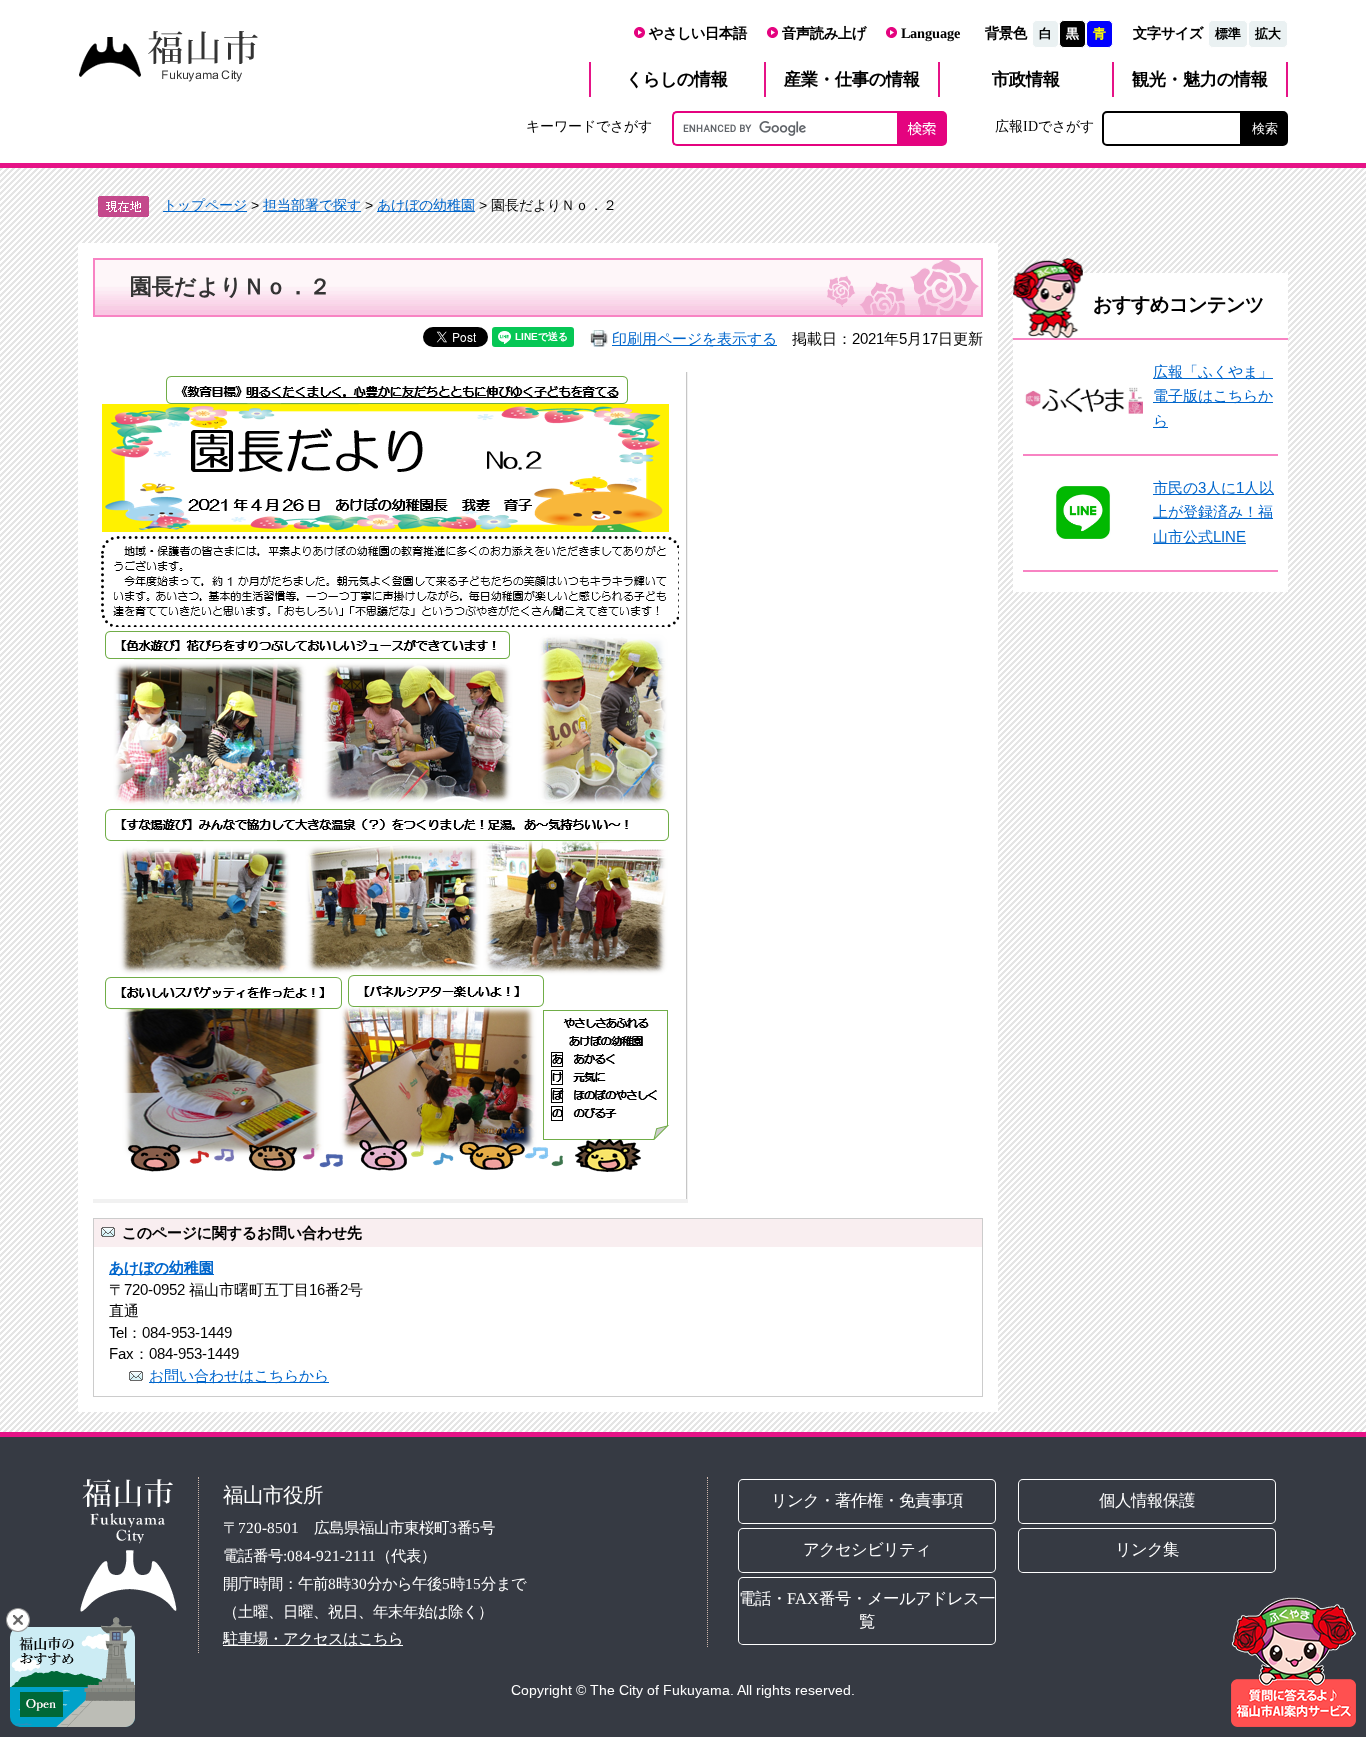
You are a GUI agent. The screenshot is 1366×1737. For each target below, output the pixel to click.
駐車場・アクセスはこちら (313, 1638)
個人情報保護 (1148, 1500)
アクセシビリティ (867, 1549)
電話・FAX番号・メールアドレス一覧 (867, 1610)
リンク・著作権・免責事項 (867, 1500)
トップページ (205, 205)
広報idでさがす (1044, 126)
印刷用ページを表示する (694, 338)
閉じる (18, 1620)
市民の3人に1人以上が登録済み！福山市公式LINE (1213, 512)
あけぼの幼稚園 (426, 205)
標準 (1228, 33)
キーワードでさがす (589, 126)
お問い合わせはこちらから (239, 1375)
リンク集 (1148, 1549)
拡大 (1268, 33)
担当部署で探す (312, 205)
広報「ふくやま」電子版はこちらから (1213, 396)
